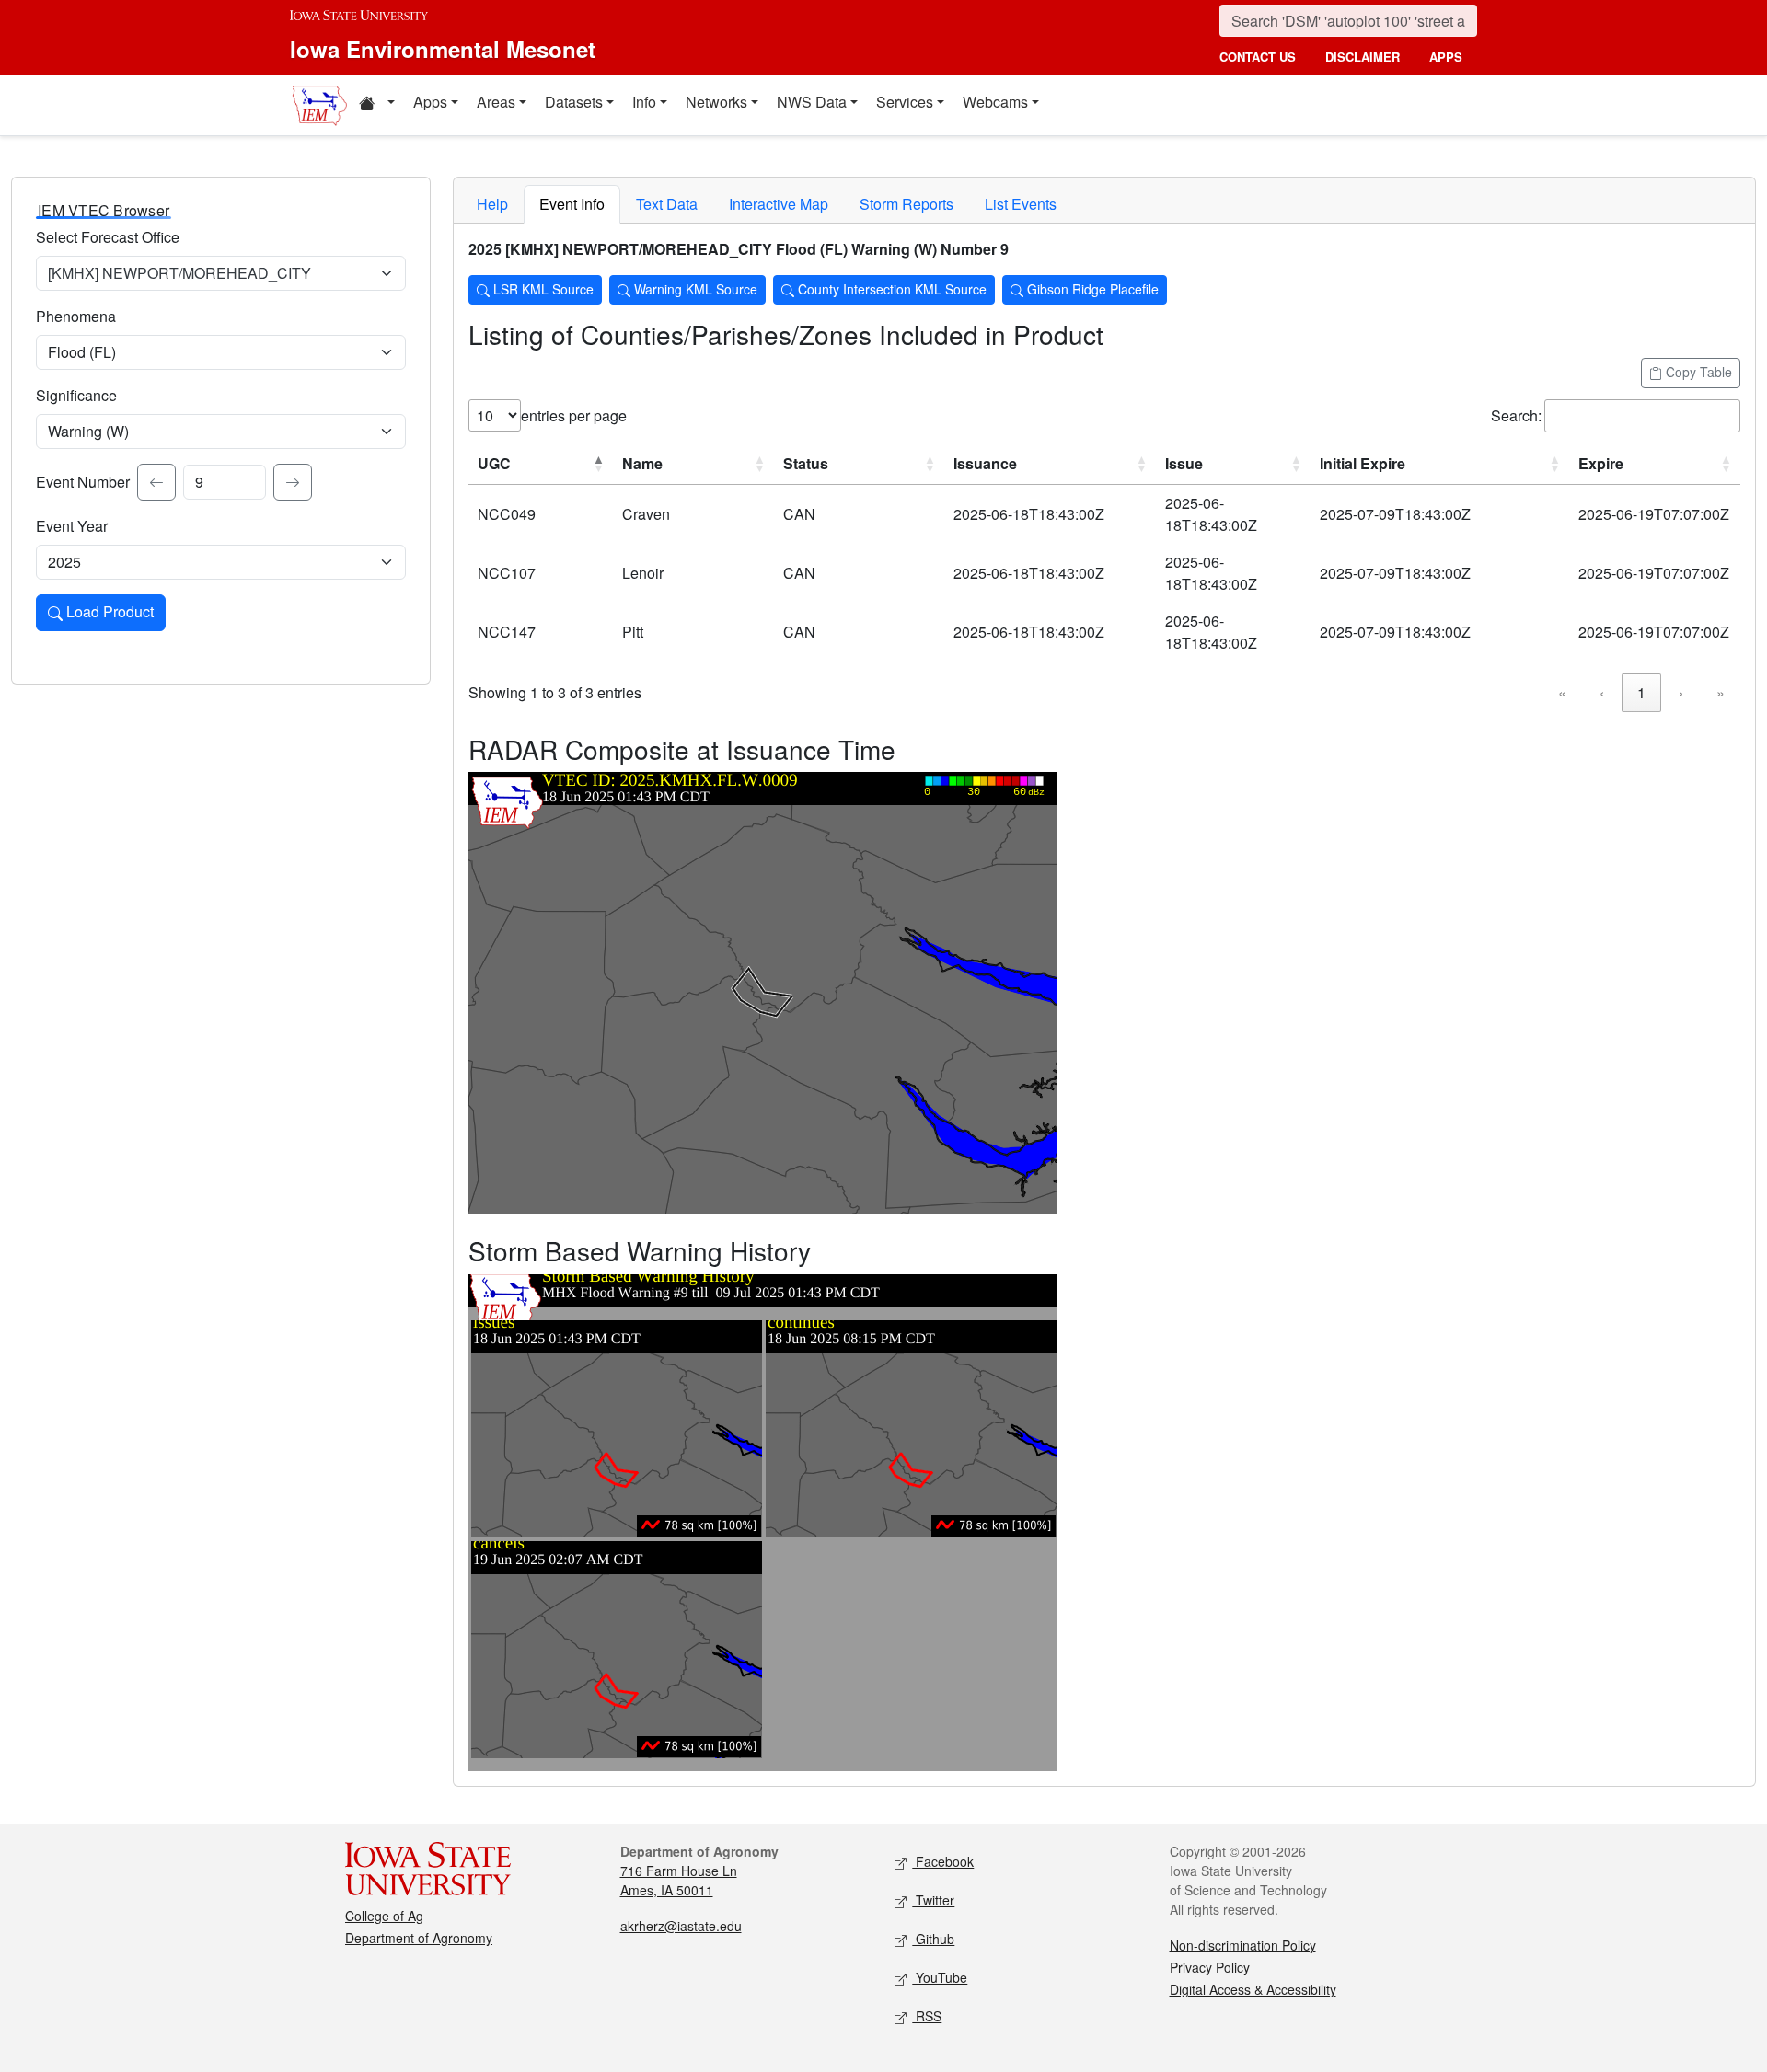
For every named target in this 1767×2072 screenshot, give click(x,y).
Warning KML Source (694, 289)
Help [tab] (492, 204)
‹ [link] (1602, 692)
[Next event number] (293, 482)
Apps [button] (430, 102)
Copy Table (1697, 372)
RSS (927, 2016)
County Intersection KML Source (890, 289)
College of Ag (384, 1916)
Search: (1516, 415)
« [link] (1562, 692)
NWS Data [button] (812, 102)
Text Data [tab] (667, 204)
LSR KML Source (542, 289)
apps (1446, 57)
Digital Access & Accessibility (1253, 1989)
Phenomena (76, 316)
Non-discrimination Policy (1243, 1945)
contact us (1258, 57)
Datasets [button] (574, 102)
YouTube (940, 1977)
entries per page (574, 415)
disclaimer (1363, 57)
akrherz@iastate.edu (681, 1926)
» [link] (1721, 692)
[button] (376, 105)
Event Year (72, 526)
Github (933, 1939)
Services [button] (905, 102)
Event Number (83, 482)
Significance (76, 395)
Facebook (943, 1861)
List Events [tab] (1021, 204)
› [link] (1681, 692)
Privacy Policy (1210, 1967)
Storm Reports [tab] (907, 204)
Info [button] (644, 102)
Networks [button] (716, 102)
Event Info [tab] (572, 204)
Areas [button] (496, 102)
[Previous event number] (156, 482)
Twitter (933, 1900)
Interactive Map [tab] (779, 204)
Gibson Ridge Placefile (1091, 289)
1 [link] (1641, 692)
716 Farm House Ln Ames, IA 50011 (679, 1880)
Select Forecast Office (108, 237)
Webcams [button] (995, 102)
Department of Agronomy (419, 1938)
